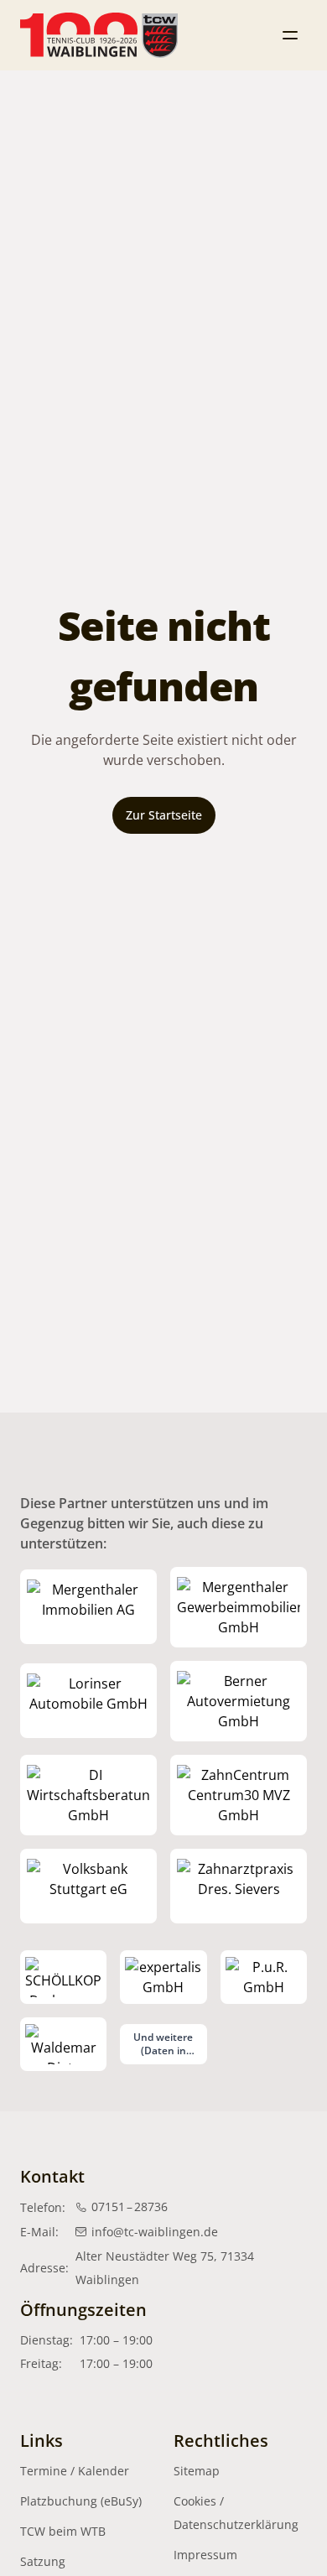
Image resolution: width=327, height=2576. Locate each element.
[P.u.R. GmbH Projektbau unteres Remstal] (264, 1977)
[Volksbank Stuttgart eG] (88, 1886)
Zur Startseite (164, 815)
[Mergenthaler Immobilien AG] (88, 1607)
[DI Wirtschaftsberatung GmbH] (88, 1795)
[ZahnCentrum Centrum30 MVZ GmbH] (239, 1795)
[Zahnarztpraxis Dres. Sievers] (239, 1886)
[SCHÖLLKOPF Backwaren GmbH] (63, 1977)
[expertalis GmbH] (163, 1977)
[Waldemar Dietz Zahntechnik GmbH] (63, 2044)
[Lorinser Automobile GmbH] (88, 1701)
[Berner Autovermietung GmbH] (239, 1701)
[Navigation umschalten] (290, 35)
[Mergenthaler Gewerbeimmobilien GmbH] (239, 1607)
